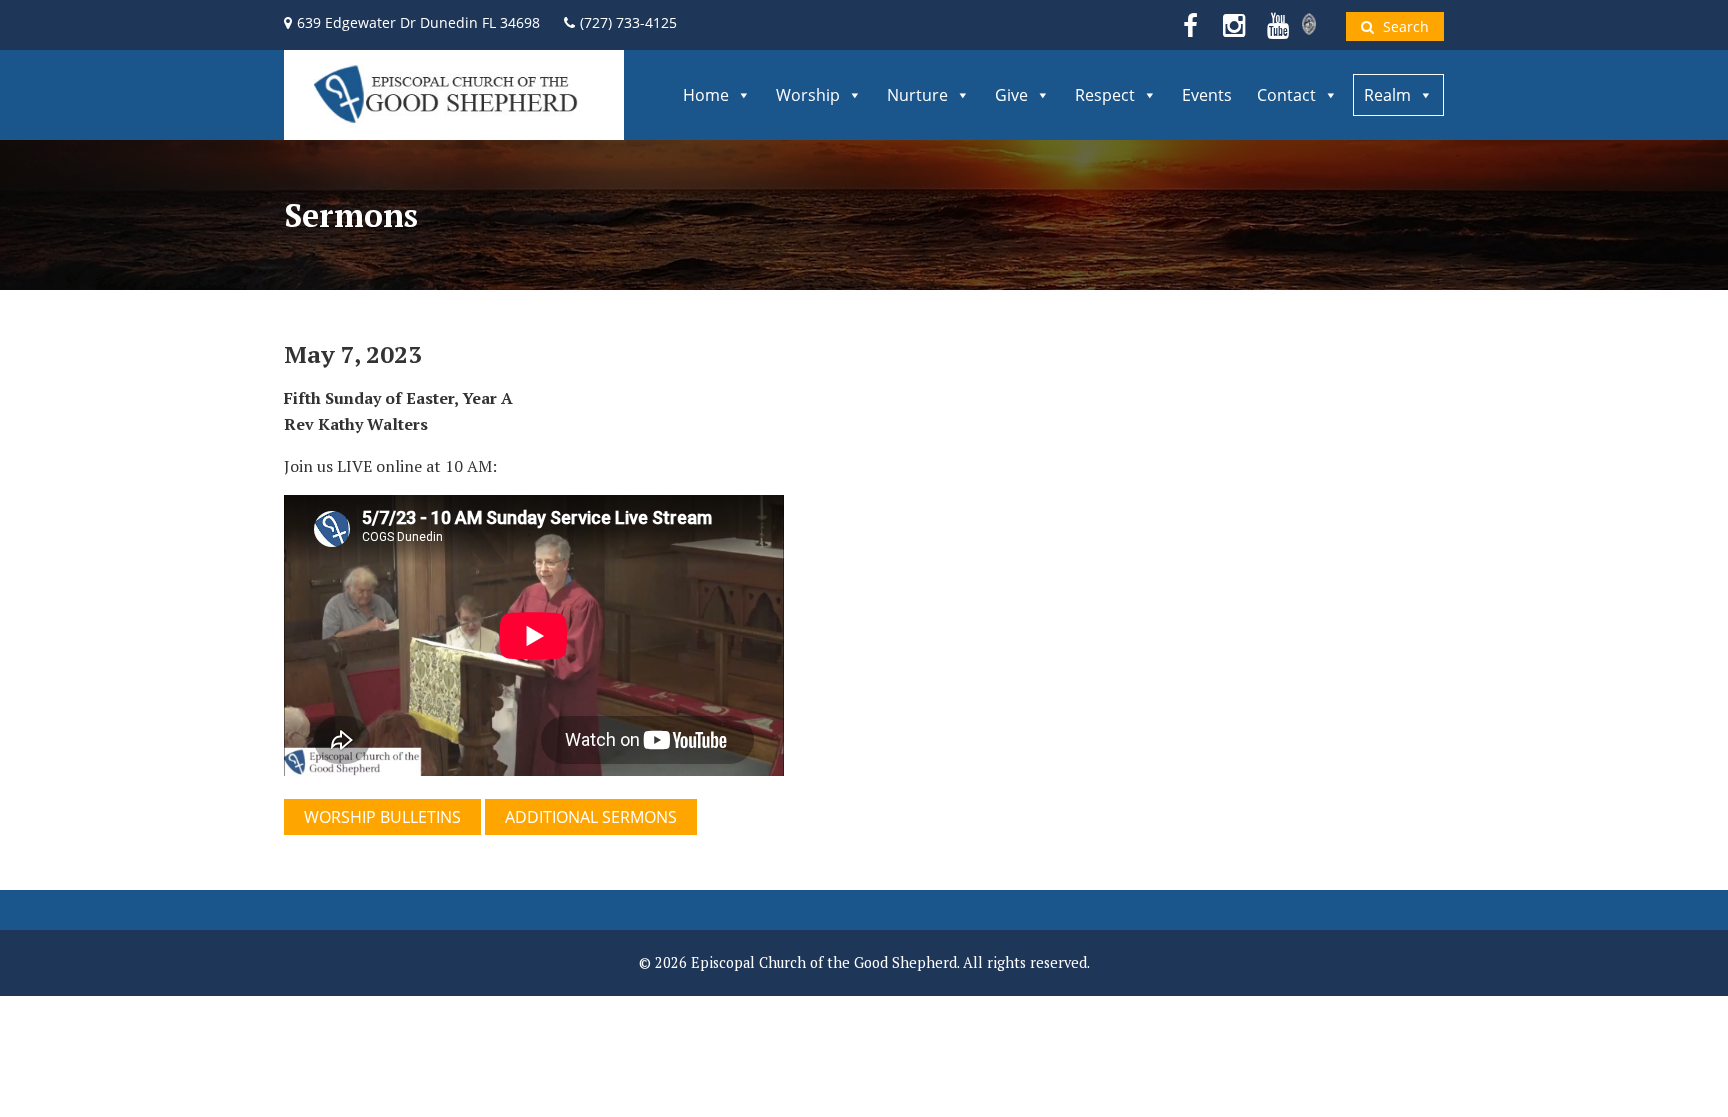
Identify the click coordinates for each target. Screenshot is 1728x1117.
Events (1207, 95)
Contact (1286, 95)
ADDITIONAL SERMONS (591, 817)
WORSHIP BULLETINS (382, 817)
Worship (808, 95)
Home (706, 95)
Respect (1105, 95)
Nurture (917, 95)
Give (1011, 95)
